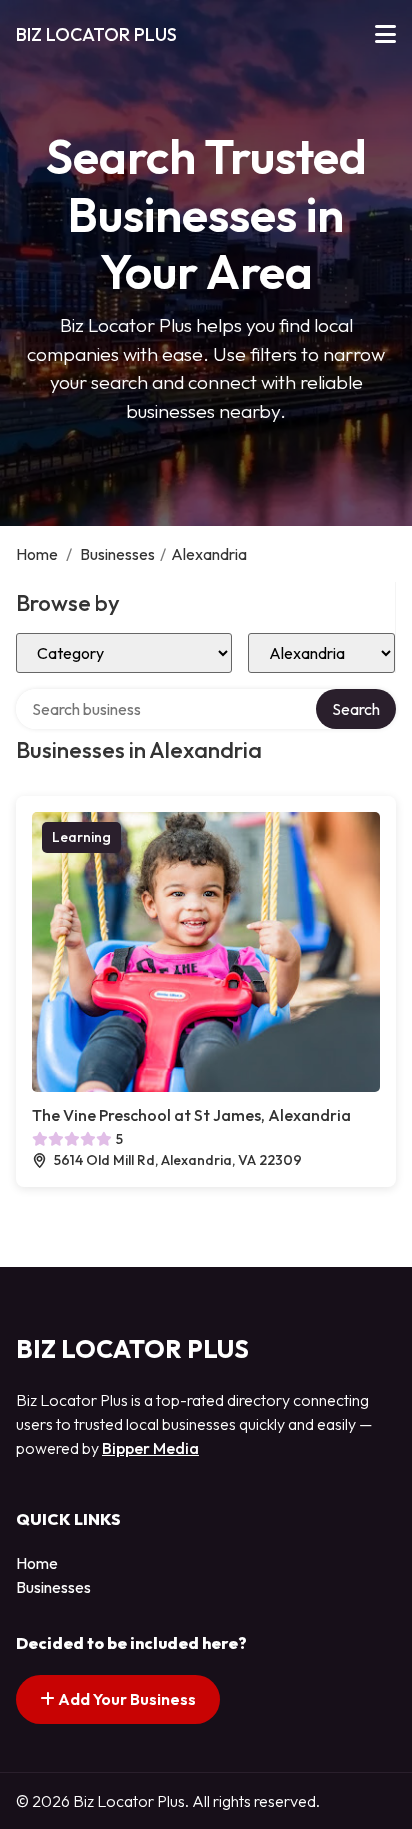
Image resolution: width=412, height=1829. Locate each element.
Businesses (117, 554)
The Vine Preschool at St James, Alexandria (191, 1115)
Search (356, 709)
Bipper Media (150, 1448)
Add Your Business (125, 1699)
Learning (81, 837)
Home (37, 554)
